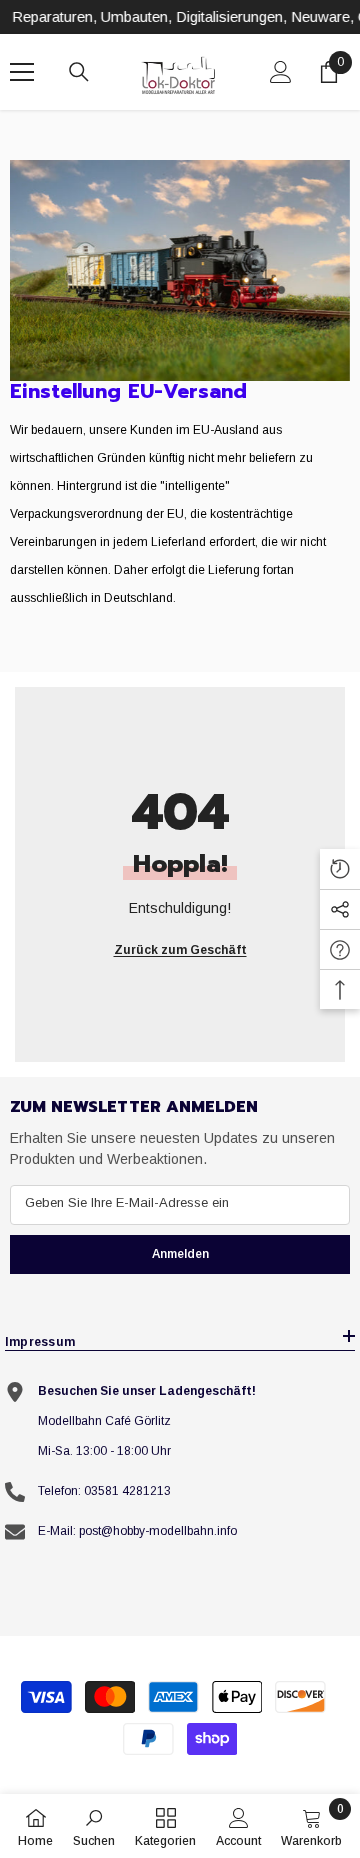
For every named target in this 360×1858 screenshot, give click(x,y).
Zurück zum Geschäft (180, 950)
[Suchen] (79, 72)
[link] (180, 270)
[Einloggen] (281, 72)
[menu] (22, 72)
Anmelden (180, 1254)
